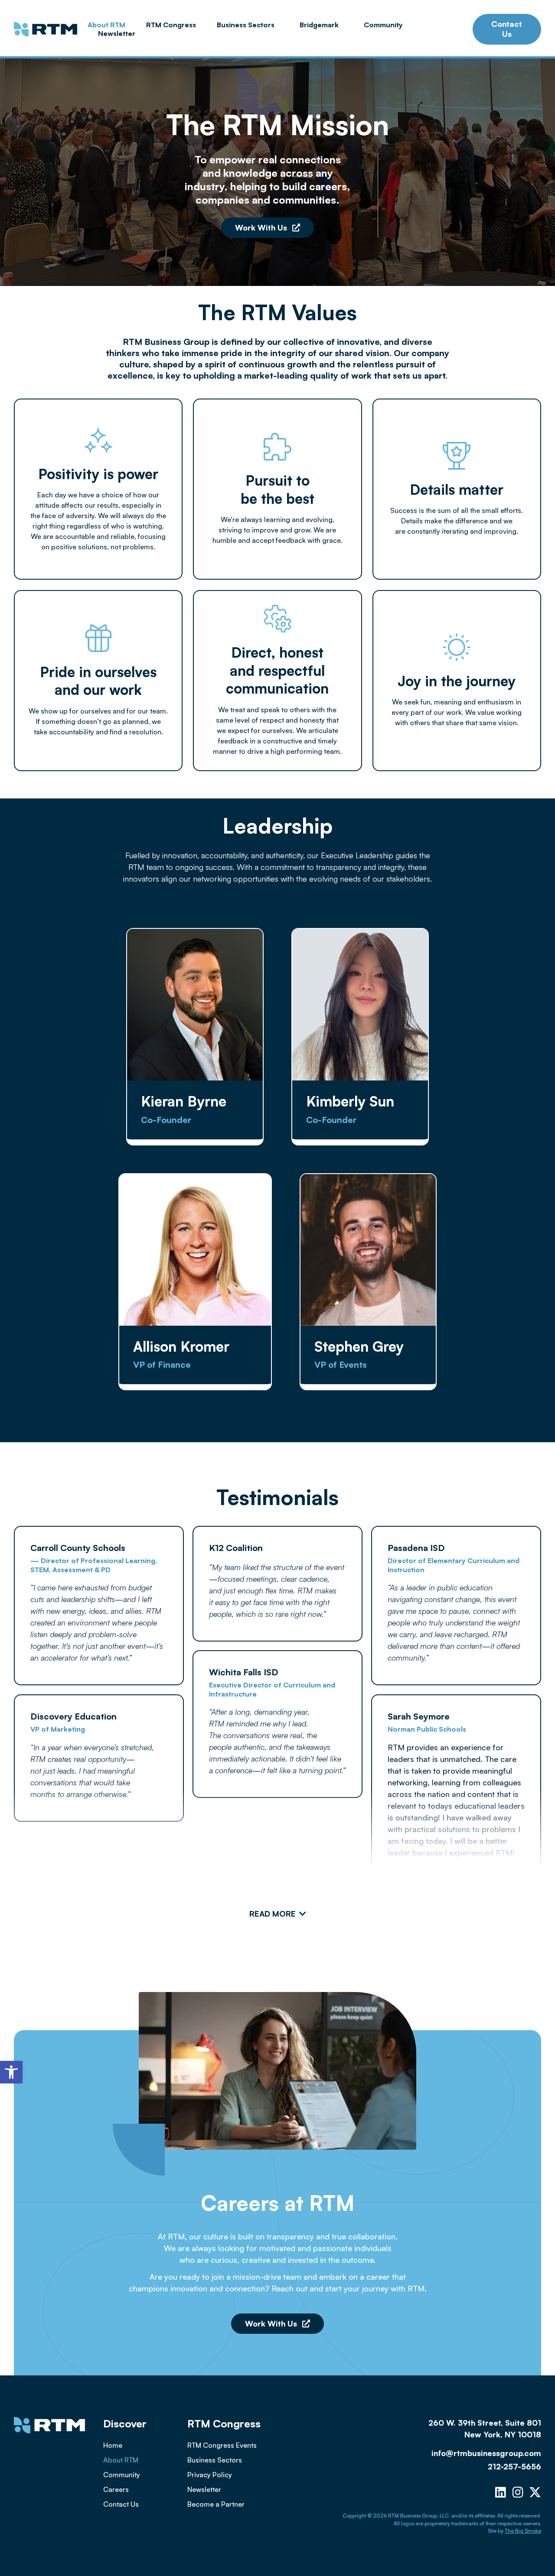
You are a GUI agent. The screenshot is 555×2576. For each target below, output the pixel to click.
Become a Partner (216, 2504)
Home (113, 2445)
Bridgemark (319, 25)
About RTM (106, 25)
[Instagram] (518, 2492)
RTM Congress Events (222, 2445)
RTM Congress (171, 25)
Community (383, 25)
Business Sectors (246, 25)
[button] (11, 2072)
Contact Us (121, 2504)
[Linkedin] (500, 2492)
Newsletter (117, 33)
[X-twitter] (535, 2492)
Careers (116, 2489)
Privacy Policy (210, 2475)
